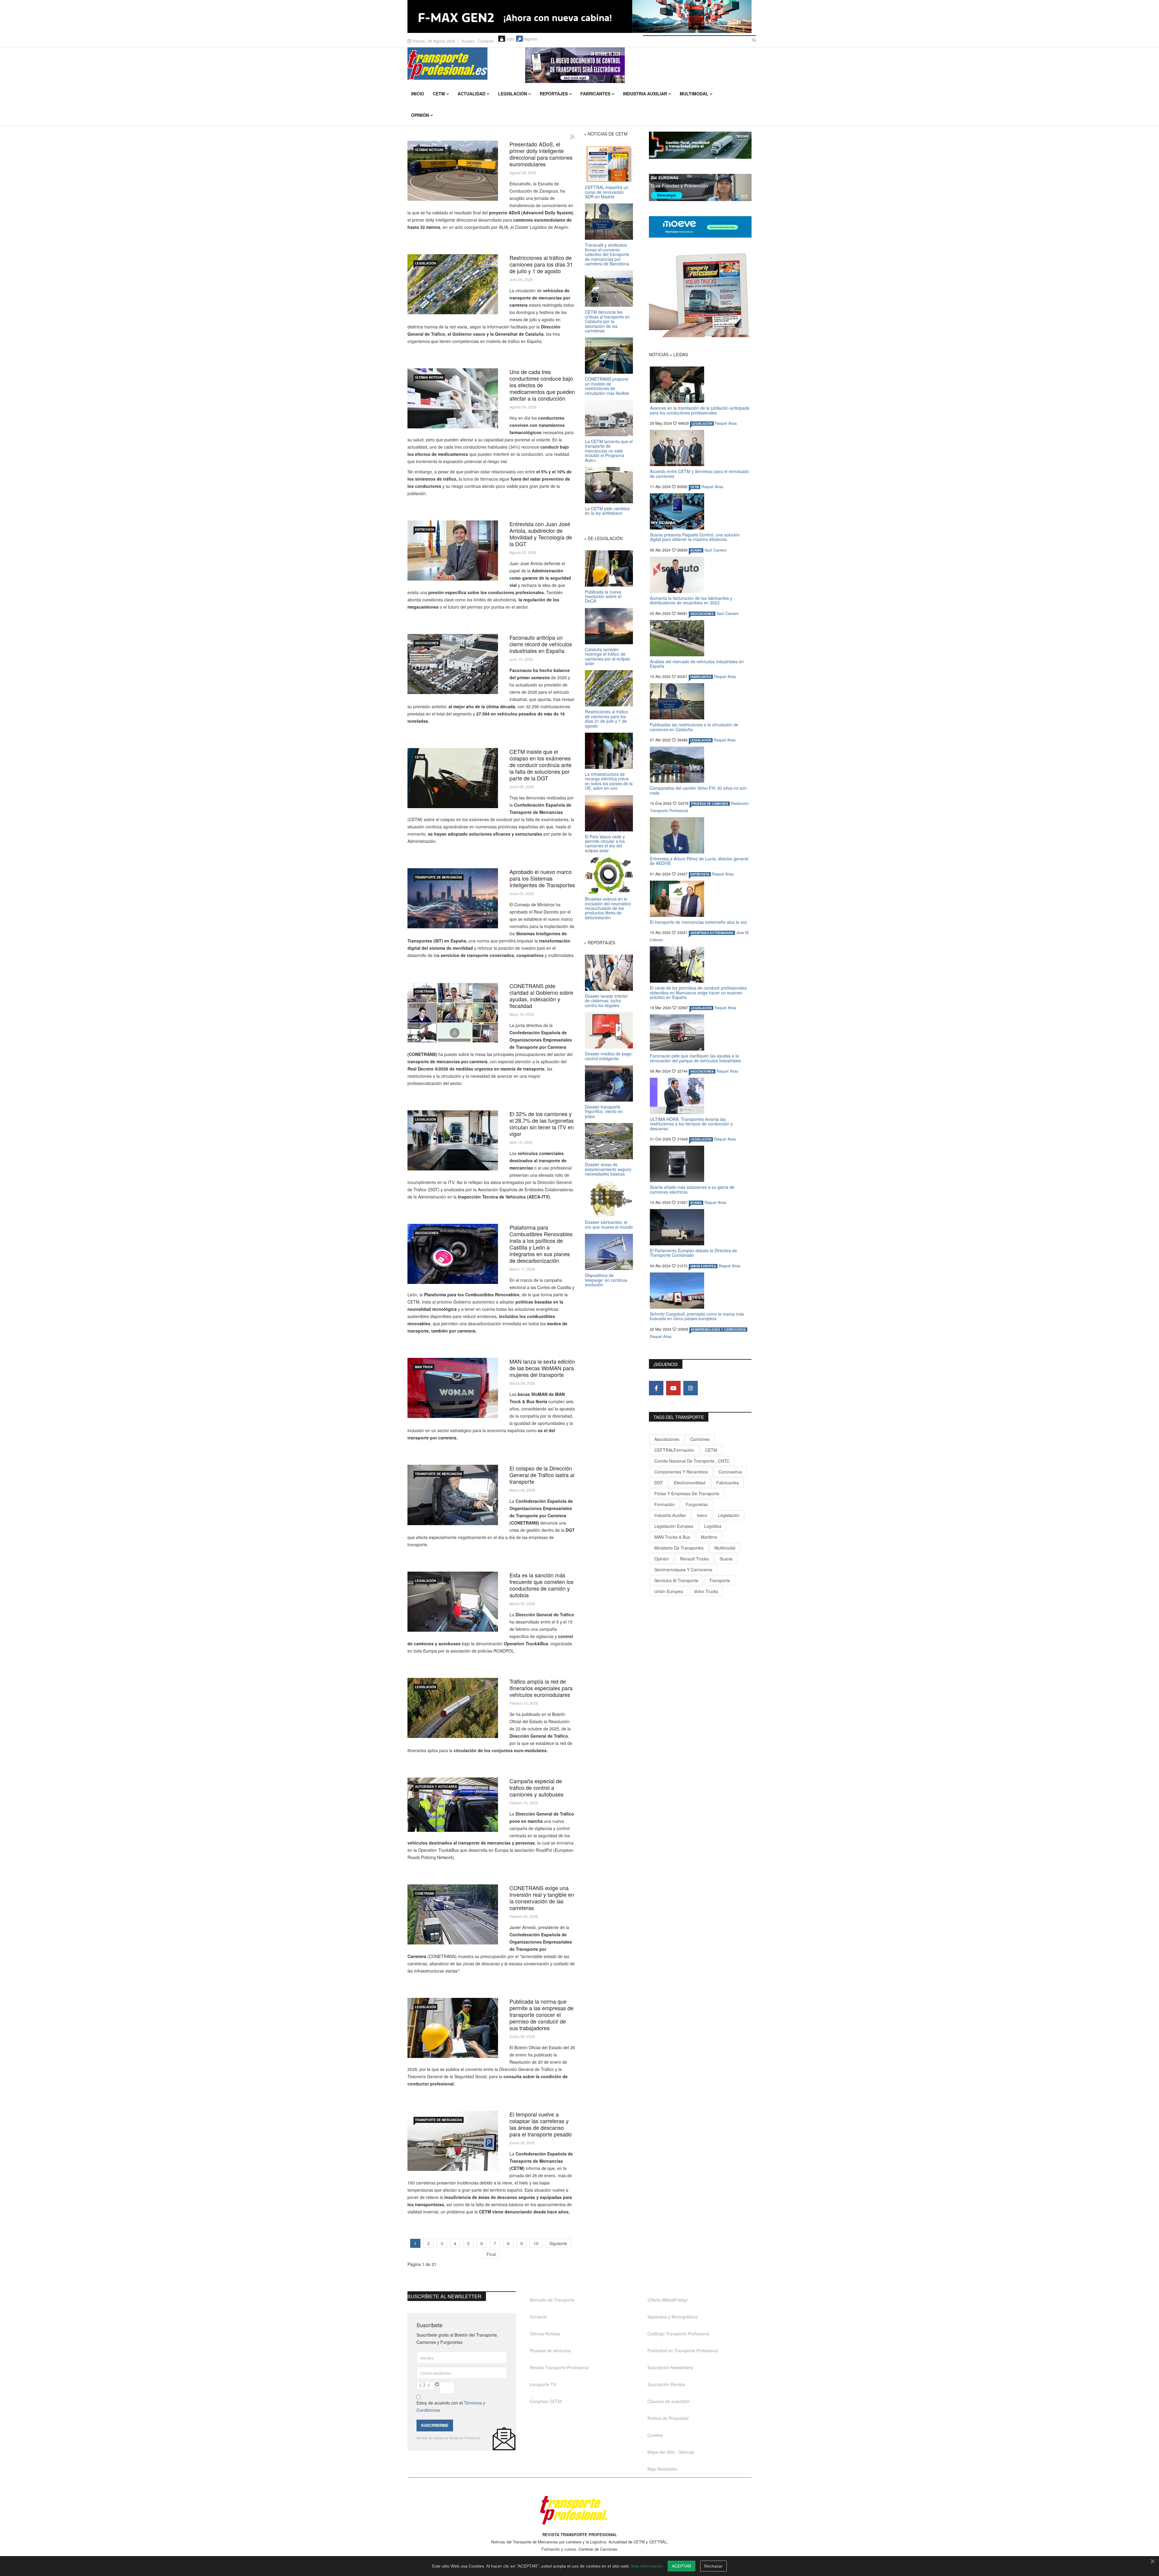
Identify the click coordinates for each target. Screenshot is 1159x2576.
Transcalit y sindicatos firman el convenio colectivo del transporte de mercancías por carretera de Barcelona (607, 254)
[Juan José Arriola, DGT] (453, 550)
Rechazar (713, 2566)
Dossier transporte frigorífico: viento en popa (604, 1111)
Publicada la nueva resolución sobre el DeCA (603, 596)
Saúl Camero (715, 550)
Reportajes (554, 94)
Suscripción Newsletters (670, 2367)
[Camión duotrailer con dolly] (453, 171)
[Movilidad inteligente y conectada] (453, 898)
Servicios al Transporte (676, 1580)
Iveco (702, 1515)
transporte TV (543, 2384)
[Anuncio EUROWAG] (700, 187)
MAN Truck (424, 1367)
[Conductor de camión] (453, 1602)
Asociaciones (667, 1439)
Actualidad (471, 94)
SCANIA (696, 550)
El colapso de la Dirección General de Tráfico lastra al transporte (542, 1475)
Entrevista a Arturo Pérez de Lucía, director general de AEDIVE (699, 861)
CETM (439, 94)
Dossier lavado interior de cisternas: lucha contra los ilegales (606, 1001)
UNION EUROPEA (703, 1266)
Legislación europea (674, 1526)
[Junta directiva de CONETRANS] (453, 1012)
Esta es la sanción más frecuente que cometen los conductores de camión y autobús (541, 1585)
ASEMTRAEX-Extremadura (712, 933)
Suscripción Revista (666, 2384)
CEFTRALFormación (674, 1450)
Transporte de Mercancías (439, 877)
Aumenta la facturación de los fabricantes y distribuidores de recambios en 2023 (691, 600)
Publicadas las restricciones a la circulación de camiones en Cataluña (694, 727)
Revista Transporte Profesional (559, 2367)
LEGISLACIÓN (425, 263)
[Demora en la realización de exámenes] (453, 1495)
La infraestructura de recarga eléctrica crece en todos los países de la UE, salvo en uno (609, 781)
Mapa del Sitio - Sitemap (671, 2452)
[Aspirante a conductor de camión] (453, 778)
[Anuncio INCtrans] (638, 65)
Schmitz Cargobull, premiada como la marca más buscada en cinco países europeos (697, 1316)
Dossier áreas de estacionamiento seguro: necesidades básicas (608, 1169)
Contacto (486, 41)
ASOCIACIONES (427, 643)
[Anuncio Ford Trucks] (579, 16)
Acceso (468, 41)
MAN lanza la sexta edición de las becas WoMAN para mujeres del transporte (542, 1368)
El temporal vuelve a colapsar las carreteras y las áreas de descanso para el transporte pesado (541, 2124)
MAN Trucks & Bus (672, 1537)
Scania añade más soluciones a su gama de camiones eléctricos (692, 1189)
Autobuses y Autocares (436, 1787)
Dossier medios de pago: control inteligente (609, 1056)
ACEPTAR (682, 2566)
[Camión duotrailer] (453, 1708)
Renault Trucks (694, 1559)
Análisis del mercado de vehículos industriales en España (697, 664)
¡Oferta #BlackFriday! (668, 2300)
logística (713, 1526)
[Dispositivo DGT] (453, 1805)
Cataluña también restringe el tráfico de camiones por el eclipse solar (607, 656)
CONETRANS (425, 991)
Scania (726, 1559)
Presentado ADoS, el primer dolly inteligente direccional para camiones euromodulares (541, 154)
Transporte (720, 1580)
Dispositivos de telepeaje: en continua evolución (606, 1280)
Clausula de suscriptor (669, 2401)
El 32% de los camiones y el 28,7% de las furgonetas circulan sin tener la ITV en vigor (542, 1124)
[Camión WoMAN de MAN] (453, 1388)
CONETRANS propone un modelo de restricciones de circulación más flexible (607, 386)
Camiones (700, 1439)
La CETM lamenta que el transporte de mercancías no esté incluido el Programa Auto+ (609, 451)
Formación (665, 1504)
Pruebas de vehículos (550, 2350)
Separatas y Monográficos (672, 2317)
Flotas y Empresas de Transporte (687, 1493)
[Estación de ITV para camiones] (453, 1140)
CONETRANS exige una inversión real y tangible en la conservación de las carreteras (542, 1898)
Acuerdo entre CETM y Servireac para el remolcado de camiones (699, 474)
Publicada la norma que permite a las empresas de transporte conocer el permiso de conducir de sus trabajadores (541, 2014)
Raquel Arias (726, 423)
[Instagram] (691, 1388)
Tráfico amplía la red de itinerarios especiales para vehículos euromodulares (541, 1688)
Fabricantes (595, 94)
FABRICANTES (701, 677)
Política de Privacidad (668, 2418)
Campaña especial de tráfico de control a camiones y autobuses (536, 1787)
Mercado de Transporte (552, 2300)
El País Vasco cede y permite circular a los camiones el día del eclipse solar (605, 843)
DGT (659, 1483)
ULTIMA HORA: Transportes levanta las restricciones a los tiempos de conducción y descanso (691, 1124)
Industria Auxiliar (645, 94)
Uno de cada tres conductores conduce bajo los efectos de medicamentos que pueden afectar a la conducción (542, 385)
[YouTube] (673, 1388)
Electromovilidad (690, 1483)
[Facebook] (656, 1388)
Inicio (418, 94)
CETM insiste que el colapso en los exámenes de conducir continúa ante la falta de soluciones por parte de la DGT (541, 765)
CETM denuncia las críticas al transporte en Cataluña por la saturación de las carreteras (607, 321)
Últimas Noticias (429, 150)
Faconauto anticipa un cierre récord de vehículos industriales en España (541, 644)
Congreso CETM (546, 2401)
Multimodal (694, 94)
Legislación (512, 94)
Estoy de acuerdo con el (451, 2406)
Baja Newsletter (662, 2469)
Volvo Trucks (706, 1591)
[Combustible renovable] (453, 1254)
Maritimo (709, 1537)
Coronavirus (730, 1472)
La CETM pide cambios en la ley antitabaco (607, 511)
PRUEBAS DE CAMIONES (710, 804)
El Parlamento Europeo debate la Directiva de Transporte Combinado (693, 1253)
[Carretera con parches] (453, 1914)
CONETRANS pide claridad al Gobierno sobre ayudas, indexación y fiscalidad (541, 996)
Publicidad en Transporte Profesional (683, 2350)
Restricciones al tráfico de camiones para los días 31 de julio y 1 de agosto (541, 264)
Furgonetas (697, 1504)
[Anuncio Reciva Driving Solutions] (700, 145)
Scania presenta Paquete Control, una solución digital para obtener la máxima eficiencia (695, 537)
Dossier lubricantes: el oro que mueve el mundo (609, 1224)
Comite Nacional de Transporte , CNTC (692, 1461)
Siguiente (558, 2243)
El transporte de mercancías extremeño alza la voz (698, 922)
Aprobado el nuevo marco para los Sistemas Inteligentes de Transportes (542, 878)
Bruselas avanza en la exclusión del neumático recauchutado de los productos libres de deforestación (608, 908)
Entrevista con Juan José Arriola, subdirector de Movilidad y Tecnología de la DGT (541, 534)
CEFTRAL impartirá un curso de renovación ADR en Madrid (607, 192)
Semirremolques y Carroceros (718, 1330)
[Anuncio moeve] (700, 227)
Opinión (420, 115)
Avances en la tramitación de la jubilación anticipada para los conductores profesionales (700, 410)
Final (491, 2254)
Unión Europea (669, 1591)
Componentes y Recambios (681, 1472)
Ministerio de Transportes (679, 1548)
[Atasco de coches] (453, 284)
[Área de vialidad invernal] (453, 2141)
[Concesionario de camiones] (453, 664)
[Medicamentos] (453, 398)
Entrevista (425, 530)
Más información (647, 2566)
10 (536, 2243)
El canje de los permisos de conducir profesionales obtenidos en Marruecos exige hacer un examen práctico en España (698, 992)
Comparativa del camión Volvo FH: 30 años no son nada (698, 790)
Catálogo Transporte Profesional (678, 2334)
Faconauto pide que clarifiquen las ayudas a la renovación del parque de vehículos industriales (695, 1058)
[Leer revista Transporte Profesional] (700, 295)
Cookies (655, 2435)
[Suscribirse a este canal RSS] (573, 137)
